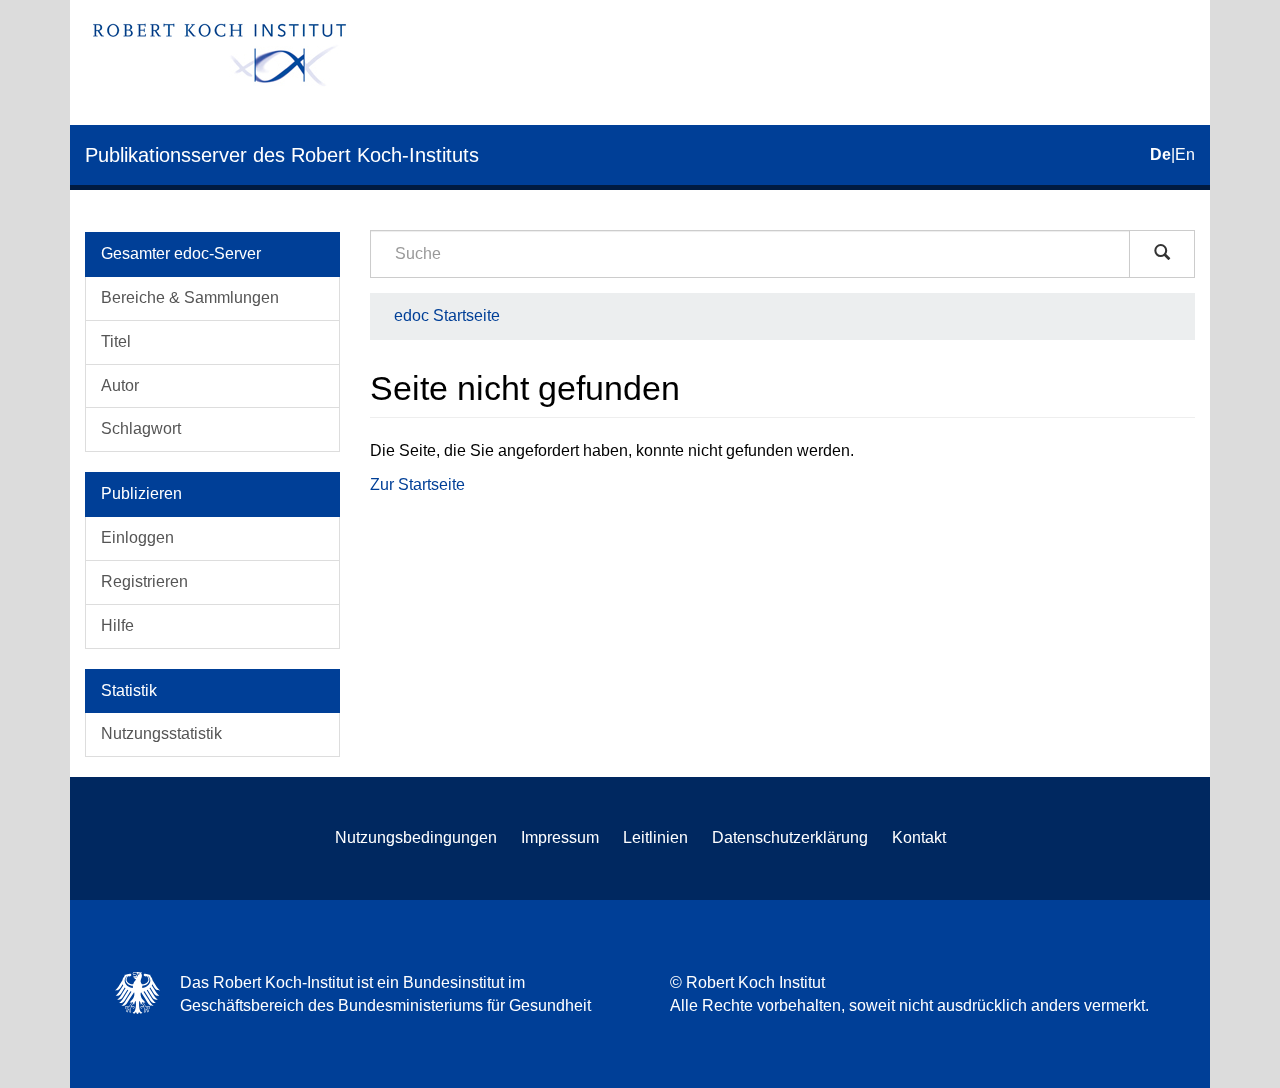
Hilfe (117, 625)
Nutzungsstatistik (161, 733)
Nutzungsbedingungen (416, 837)
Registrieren (144, 581)
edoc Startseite (447, 315)
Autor (120, 385)
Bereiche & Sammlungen (190, 297)
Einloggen (137, 537)
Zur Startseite (417, 484)
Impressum (560, 837)
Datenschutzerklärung (790, 837)
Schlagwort (141, 428)
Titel (116, 341)
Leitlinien (655, 837)
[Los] (1162, 254)
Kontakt (919, 837)
